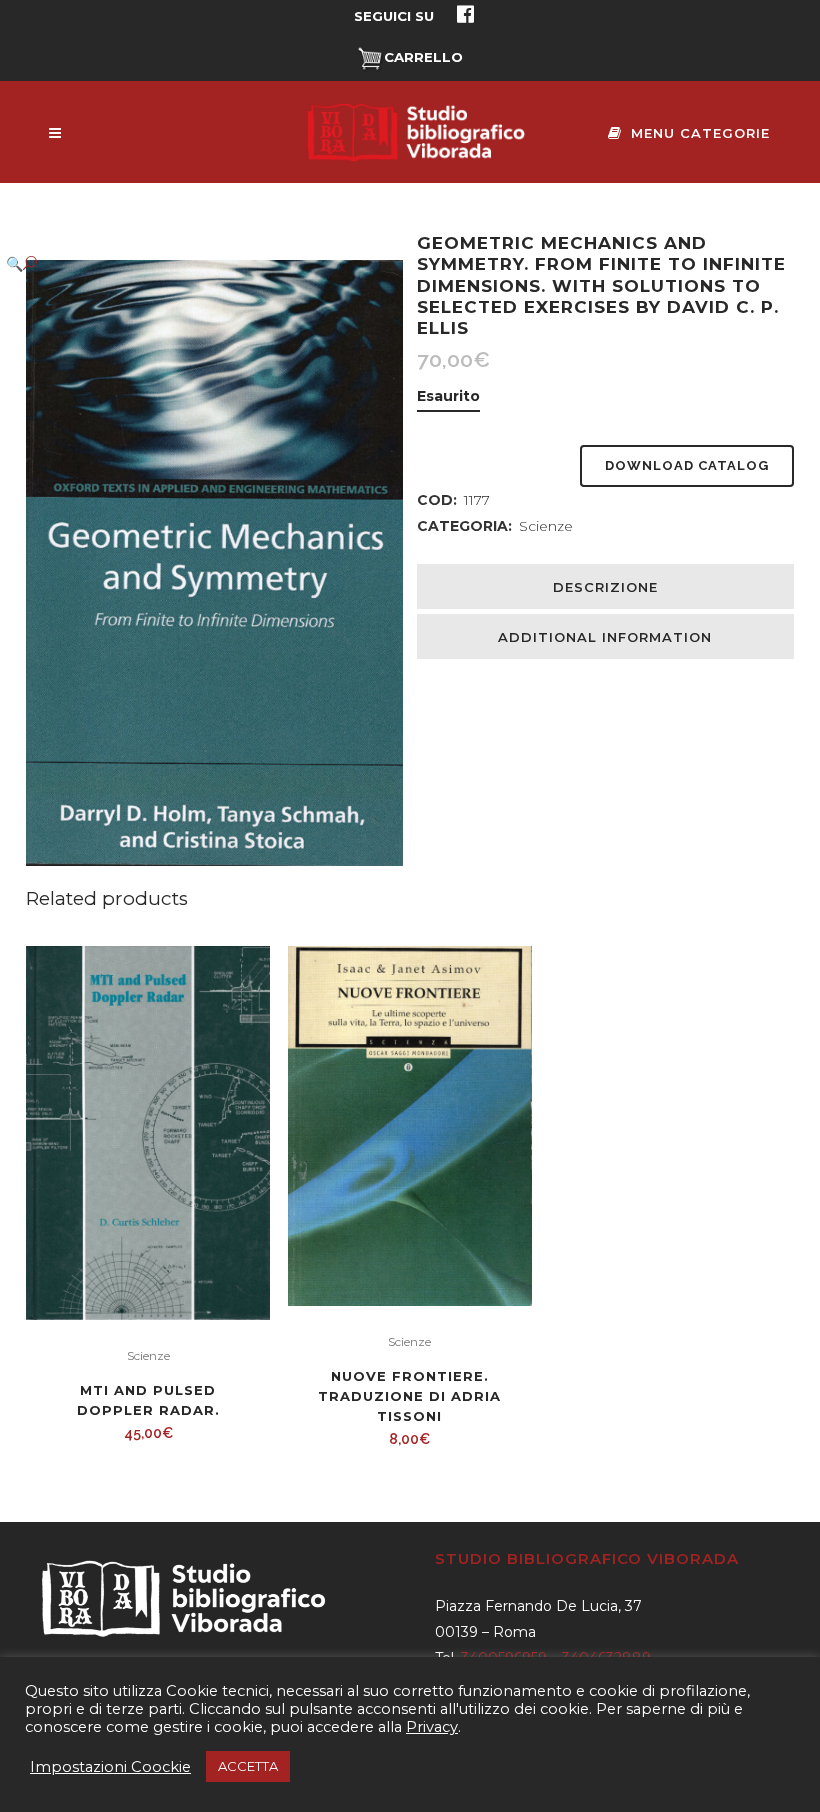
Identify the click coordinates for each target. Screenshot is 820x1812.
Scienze (546, 526)
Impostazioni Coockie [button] (110, 1767)
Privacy (432, 1727)
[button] (194, 263)
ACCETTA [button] (248, 1766)
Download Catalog (687, 465)
